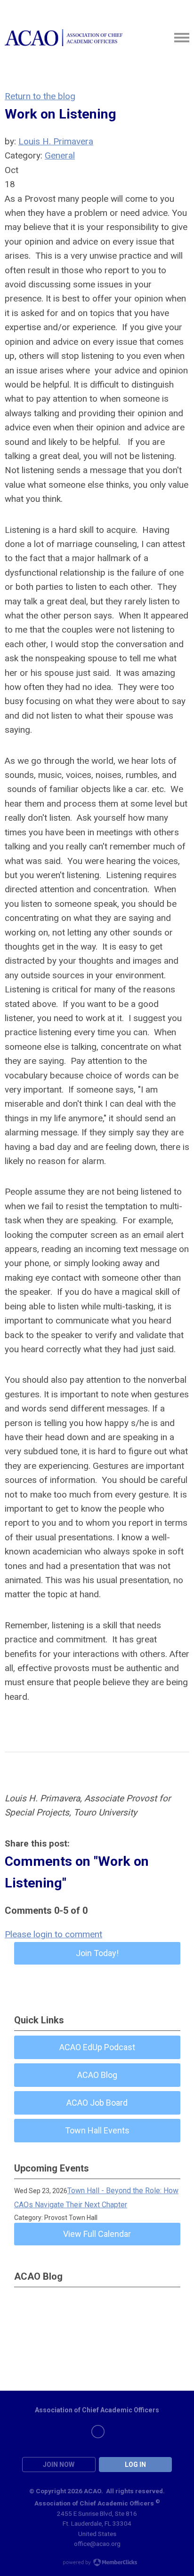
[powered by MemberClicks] (97, 2563)
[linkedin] (98, 2432)
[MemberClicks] (64, 38)
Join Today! (97, 1953)
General (60, 155)
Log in (135, 2465)
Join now (59, 2465)
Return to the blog (40, 96)
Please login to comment (53, 1934)
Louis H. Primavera (56, 141)
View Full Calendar (97, 2234)
